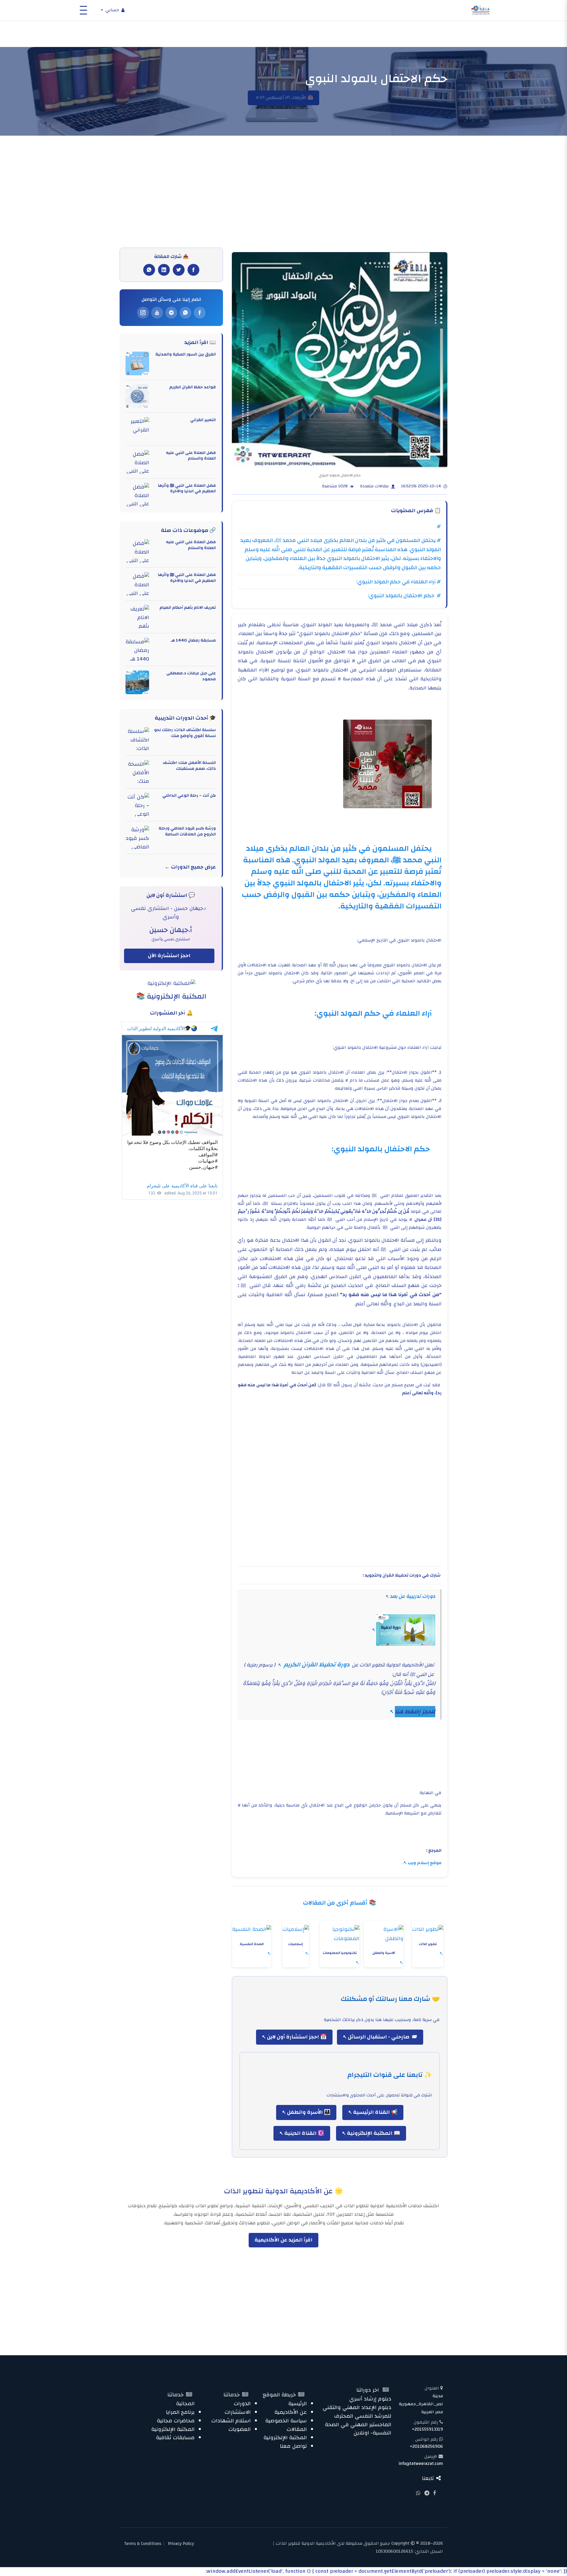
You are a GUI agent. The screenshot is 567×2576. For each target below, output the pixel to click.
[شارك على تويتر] (179, 270)
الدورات (242, 2404)
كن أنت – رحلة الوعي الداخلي (189, 796)
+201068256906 (426, 2446)
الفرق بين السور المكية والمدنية (186, 354)
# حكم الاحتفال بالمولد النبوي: (404, 596)
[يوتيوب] (157, 313)
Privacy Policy (181, 2544)
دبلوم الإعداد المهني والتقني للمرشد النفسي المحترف (357, 2412)
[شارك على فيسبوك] (193, 270)
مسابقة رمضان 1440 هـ (193, 640)
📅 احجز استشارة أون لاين (296, 2037)
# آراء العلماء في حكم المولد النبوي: (399, 582)
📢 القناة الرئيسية (375, 2112)
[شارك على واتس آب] (149, 270)
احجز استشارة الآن (169, 956)
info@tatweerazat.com (421, 2464)
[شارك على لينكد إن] (164, 270)
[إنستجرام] (143, 313)
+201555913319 (427, 2429)
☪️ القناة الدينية (304, 2133)
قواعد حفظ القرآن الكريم (193, 387)
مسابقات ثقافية (175, 2438)
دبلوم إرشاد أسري (370, 2399)
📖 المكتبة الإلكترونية (373, 2133)
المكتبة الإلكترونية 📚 (171, 996)
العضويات (239, 2429)
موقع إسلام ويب (425, 1863)
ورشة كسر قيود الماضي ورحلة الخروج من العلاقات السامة (187, 831)
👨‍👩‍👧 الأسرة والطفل (308, 2112)
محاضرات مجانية (176, 2421)
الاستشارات (238, 2412)
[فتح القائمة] (83, 10)
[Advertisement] (283, 203)
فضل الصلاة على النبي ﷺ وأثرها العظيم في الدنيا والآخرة (187, 488)
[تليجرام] (171, 313)
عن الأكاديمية (291, 2412)
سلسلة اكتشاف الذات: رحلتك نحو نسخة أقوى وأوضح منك (185, 733)
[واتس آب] (185, 313)
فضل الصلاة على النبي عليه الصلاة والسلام (191, 456)
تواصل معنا (293, 2446)
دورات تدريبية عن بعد (413, 1596)
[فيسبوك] (200, 313)
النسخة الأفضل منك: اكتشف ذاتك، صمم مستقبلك (189, 766)
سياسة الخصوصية (286, 2421)
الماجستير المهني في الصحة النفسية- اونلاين (358, 2429)
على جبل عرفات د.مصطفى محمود (191, 676)
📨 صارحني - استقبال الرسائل (382, 2037)
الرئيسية (298, 2404)
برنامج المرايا (180, 2412)
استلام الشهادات (231, 2421)
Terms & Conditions (143, 2544)
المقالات (297, 2429)
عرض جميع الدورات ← (190, 867)
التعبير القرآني (203, 420)
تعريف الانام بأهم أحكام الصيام (188, 608)
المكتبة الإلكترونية (285, 2438)
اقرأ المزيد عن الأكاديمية (283, 2240)
